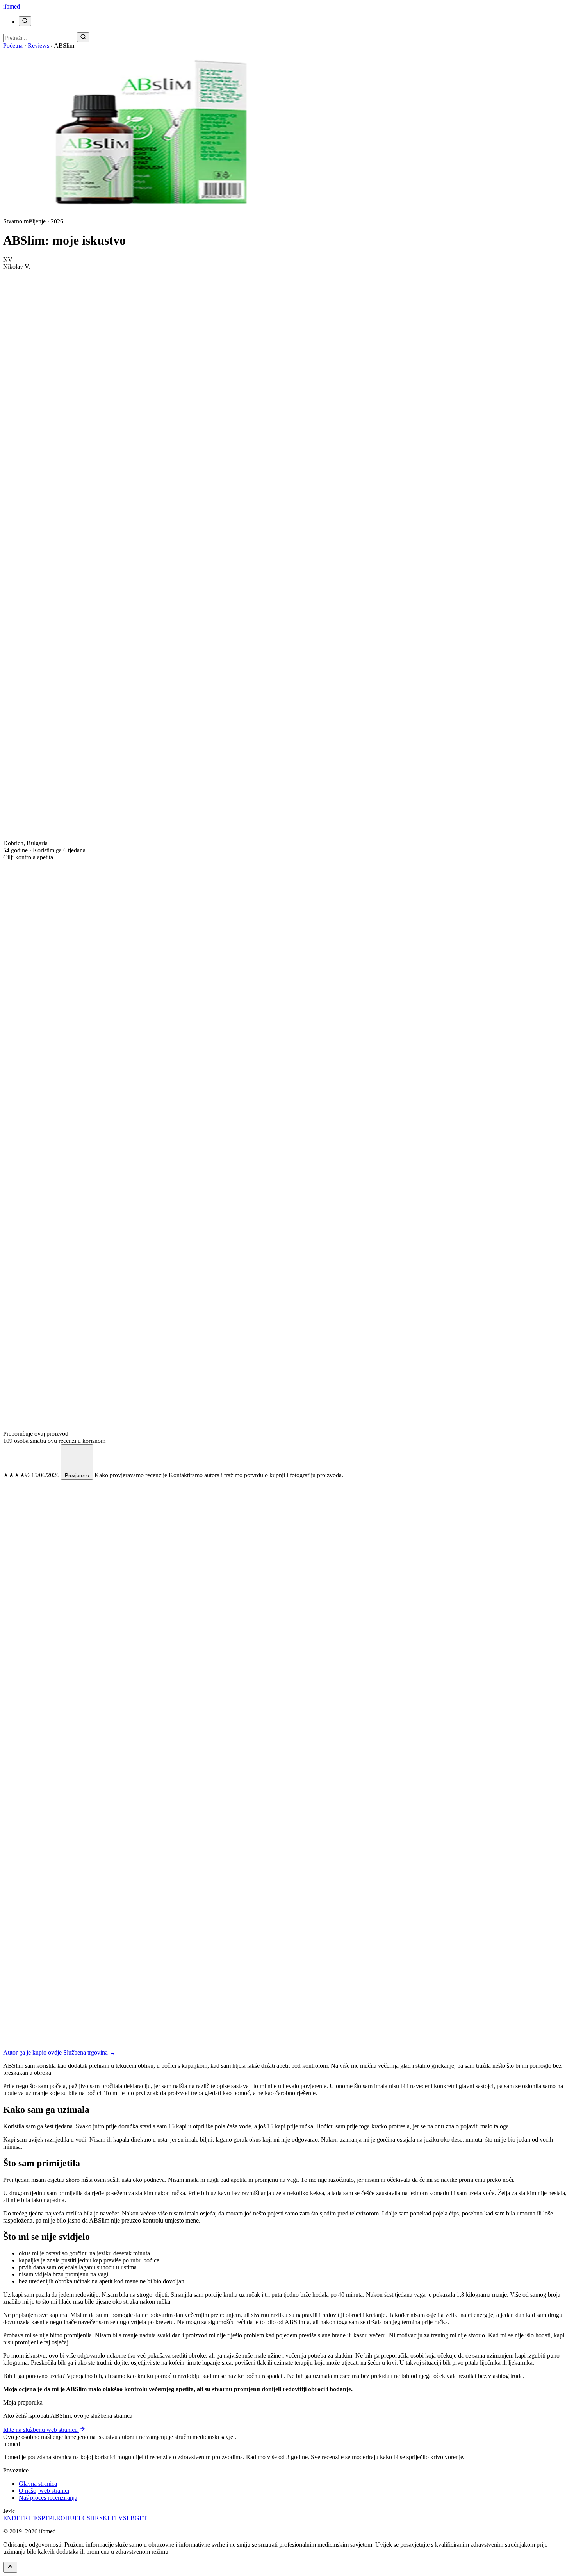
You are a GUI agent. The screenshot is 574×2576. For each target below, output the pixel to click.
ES (38, 2518)
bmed (12, 6)
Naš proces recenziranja (48, 2498)
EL (78, 2518)
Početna (13, 46)
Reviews (38, 46)
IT (31, 2518)
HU (70, 2518)
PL (53, 2518)
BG (135, 2518)
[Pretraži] (25, 21)
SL (127, 2518)
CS (86, 2518)
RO (61, 2518)
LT (111, 2518)
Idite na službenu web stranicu (41, 2430)
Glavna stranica (38, 2484)
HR (95, 2518)
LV (119, 2518)
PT (45, 2518)
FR (24, 2518)
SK (103, 2518)
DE (16, 2518)
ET (143, 2518)
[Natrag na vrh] (10, 2567)
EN (7, 2518)
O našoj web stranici (44, 2491)
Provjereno (77, 1475)
